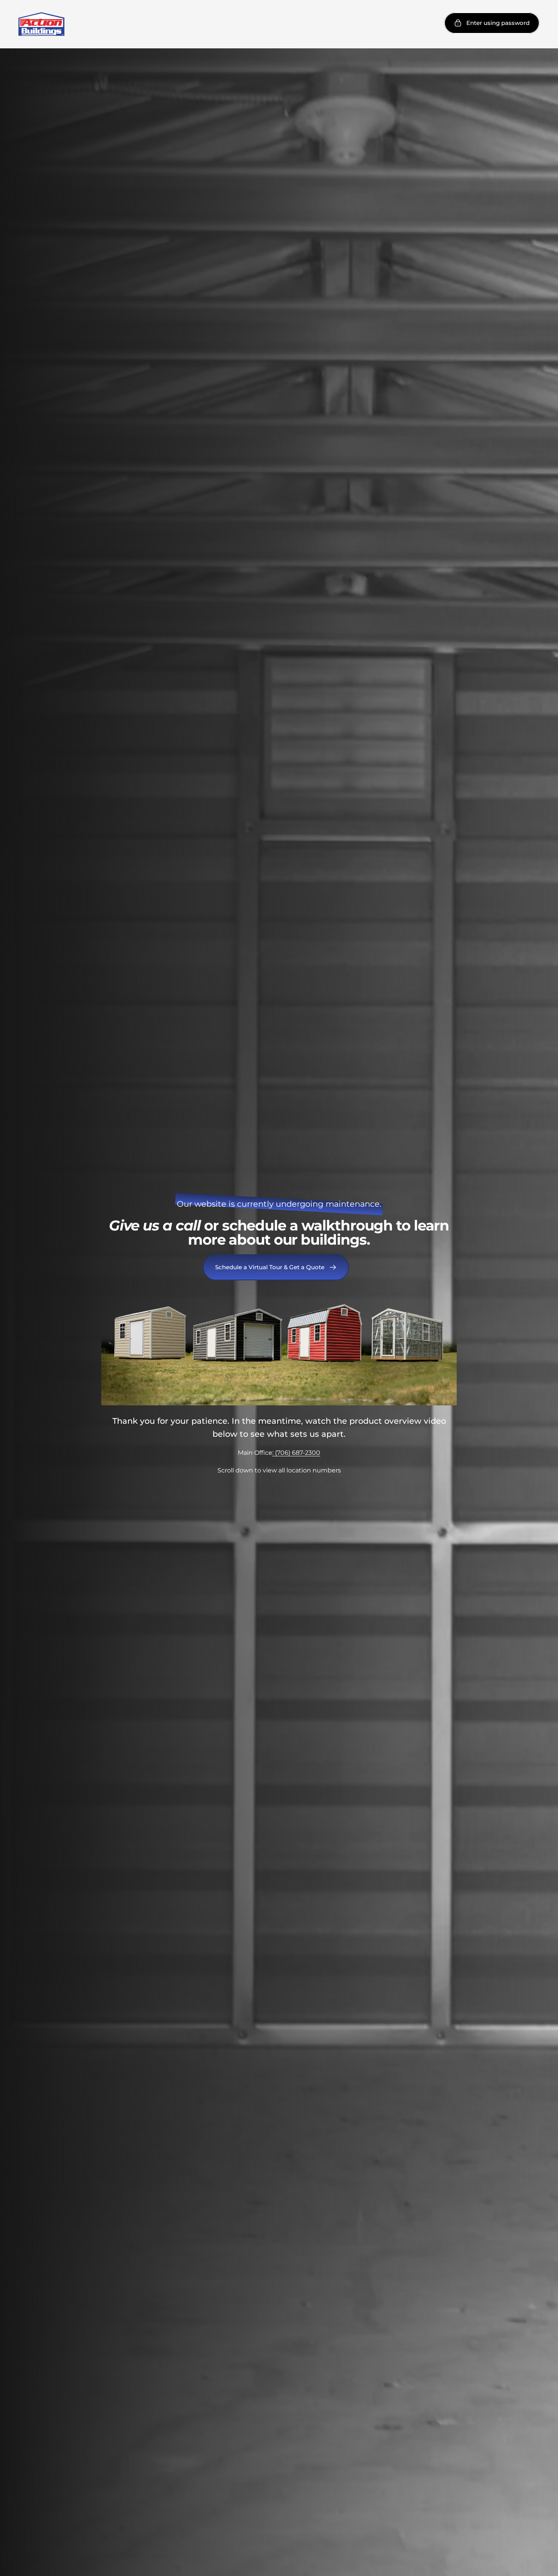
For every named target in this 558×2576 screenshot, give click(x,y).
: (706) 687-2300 (296, 1453)
